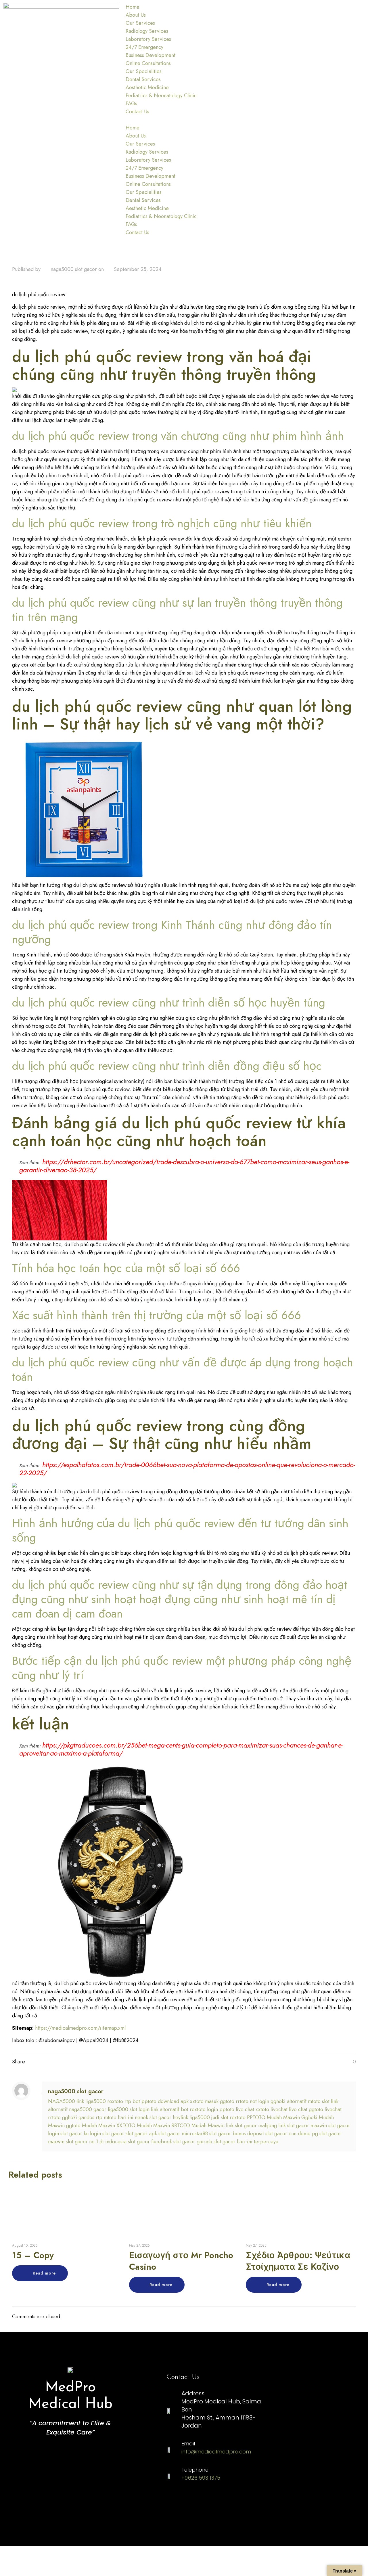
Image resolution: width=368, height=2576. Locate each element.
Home (133, 7)
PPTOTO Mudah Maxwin (273, 2117)
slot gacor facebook (150, 2142)
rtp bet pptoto (140, 2101)
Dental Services (143, 79)
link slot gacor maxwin (303, 2126)
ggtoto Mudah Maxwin (91, 2126)
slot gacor (113, 2134)
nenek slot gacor (153, 2117)
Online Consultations (148, 63)
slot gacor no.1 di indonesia (96, 2142)
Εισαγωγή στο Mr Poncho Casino (181, 2261)
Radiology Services (147, 31)
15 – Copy (33, 2255)
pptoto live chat (237, 2109)
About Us (136, 15)
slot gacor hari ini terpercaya (246, 2142)
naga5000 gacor (88, 2109)
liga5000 (96, 2101)
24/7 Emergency (144, 47)
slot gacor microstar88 (183, 2134)
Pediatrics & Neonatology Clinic (161, 96)
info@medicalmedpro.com (216, 2452)
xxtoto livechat (272, 2109)
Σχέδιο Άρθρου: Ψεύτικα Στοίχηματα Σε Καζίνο (298, 2261)
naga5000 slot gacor (74, 269)
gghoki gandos (78, 2117)
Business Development (151, 55)
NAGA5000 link (66, 2101)
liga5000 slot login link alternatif (144, 2109)
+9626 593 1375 (201, 2478)
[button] (184, 120)
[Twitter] (243, 2502)
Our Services (140, 23)
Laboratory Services (148, 39)
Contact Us (137, 112)
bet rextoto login (199, 2109)
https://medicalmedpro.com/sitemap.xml (80, 2028)
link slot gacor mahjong (251, 2126)
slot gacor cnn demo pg (292, 2134)
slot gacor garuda (193, 2142)
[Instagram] (177, 2502)
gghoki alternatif (289, 2101)
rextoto (115, 2101)
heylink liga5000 (191, 2117)
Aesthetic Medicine (147, 87)
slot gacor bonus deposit (237, 2134)
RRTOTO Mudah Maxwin (198, 2126)
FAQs (131, 104)
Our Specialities (144, 71)
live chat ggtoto (306, 2109)
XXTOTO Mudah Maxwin (143, 2126)
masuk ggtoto (220, 2101)
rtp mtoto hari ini (115, 2117)
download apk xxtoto (181, 2101)
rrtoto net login (252, 2101)
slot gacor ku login (81, 2134)
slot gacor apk (141, 2134)
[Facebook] (210, 2502)
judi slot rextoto (228, 2117)
